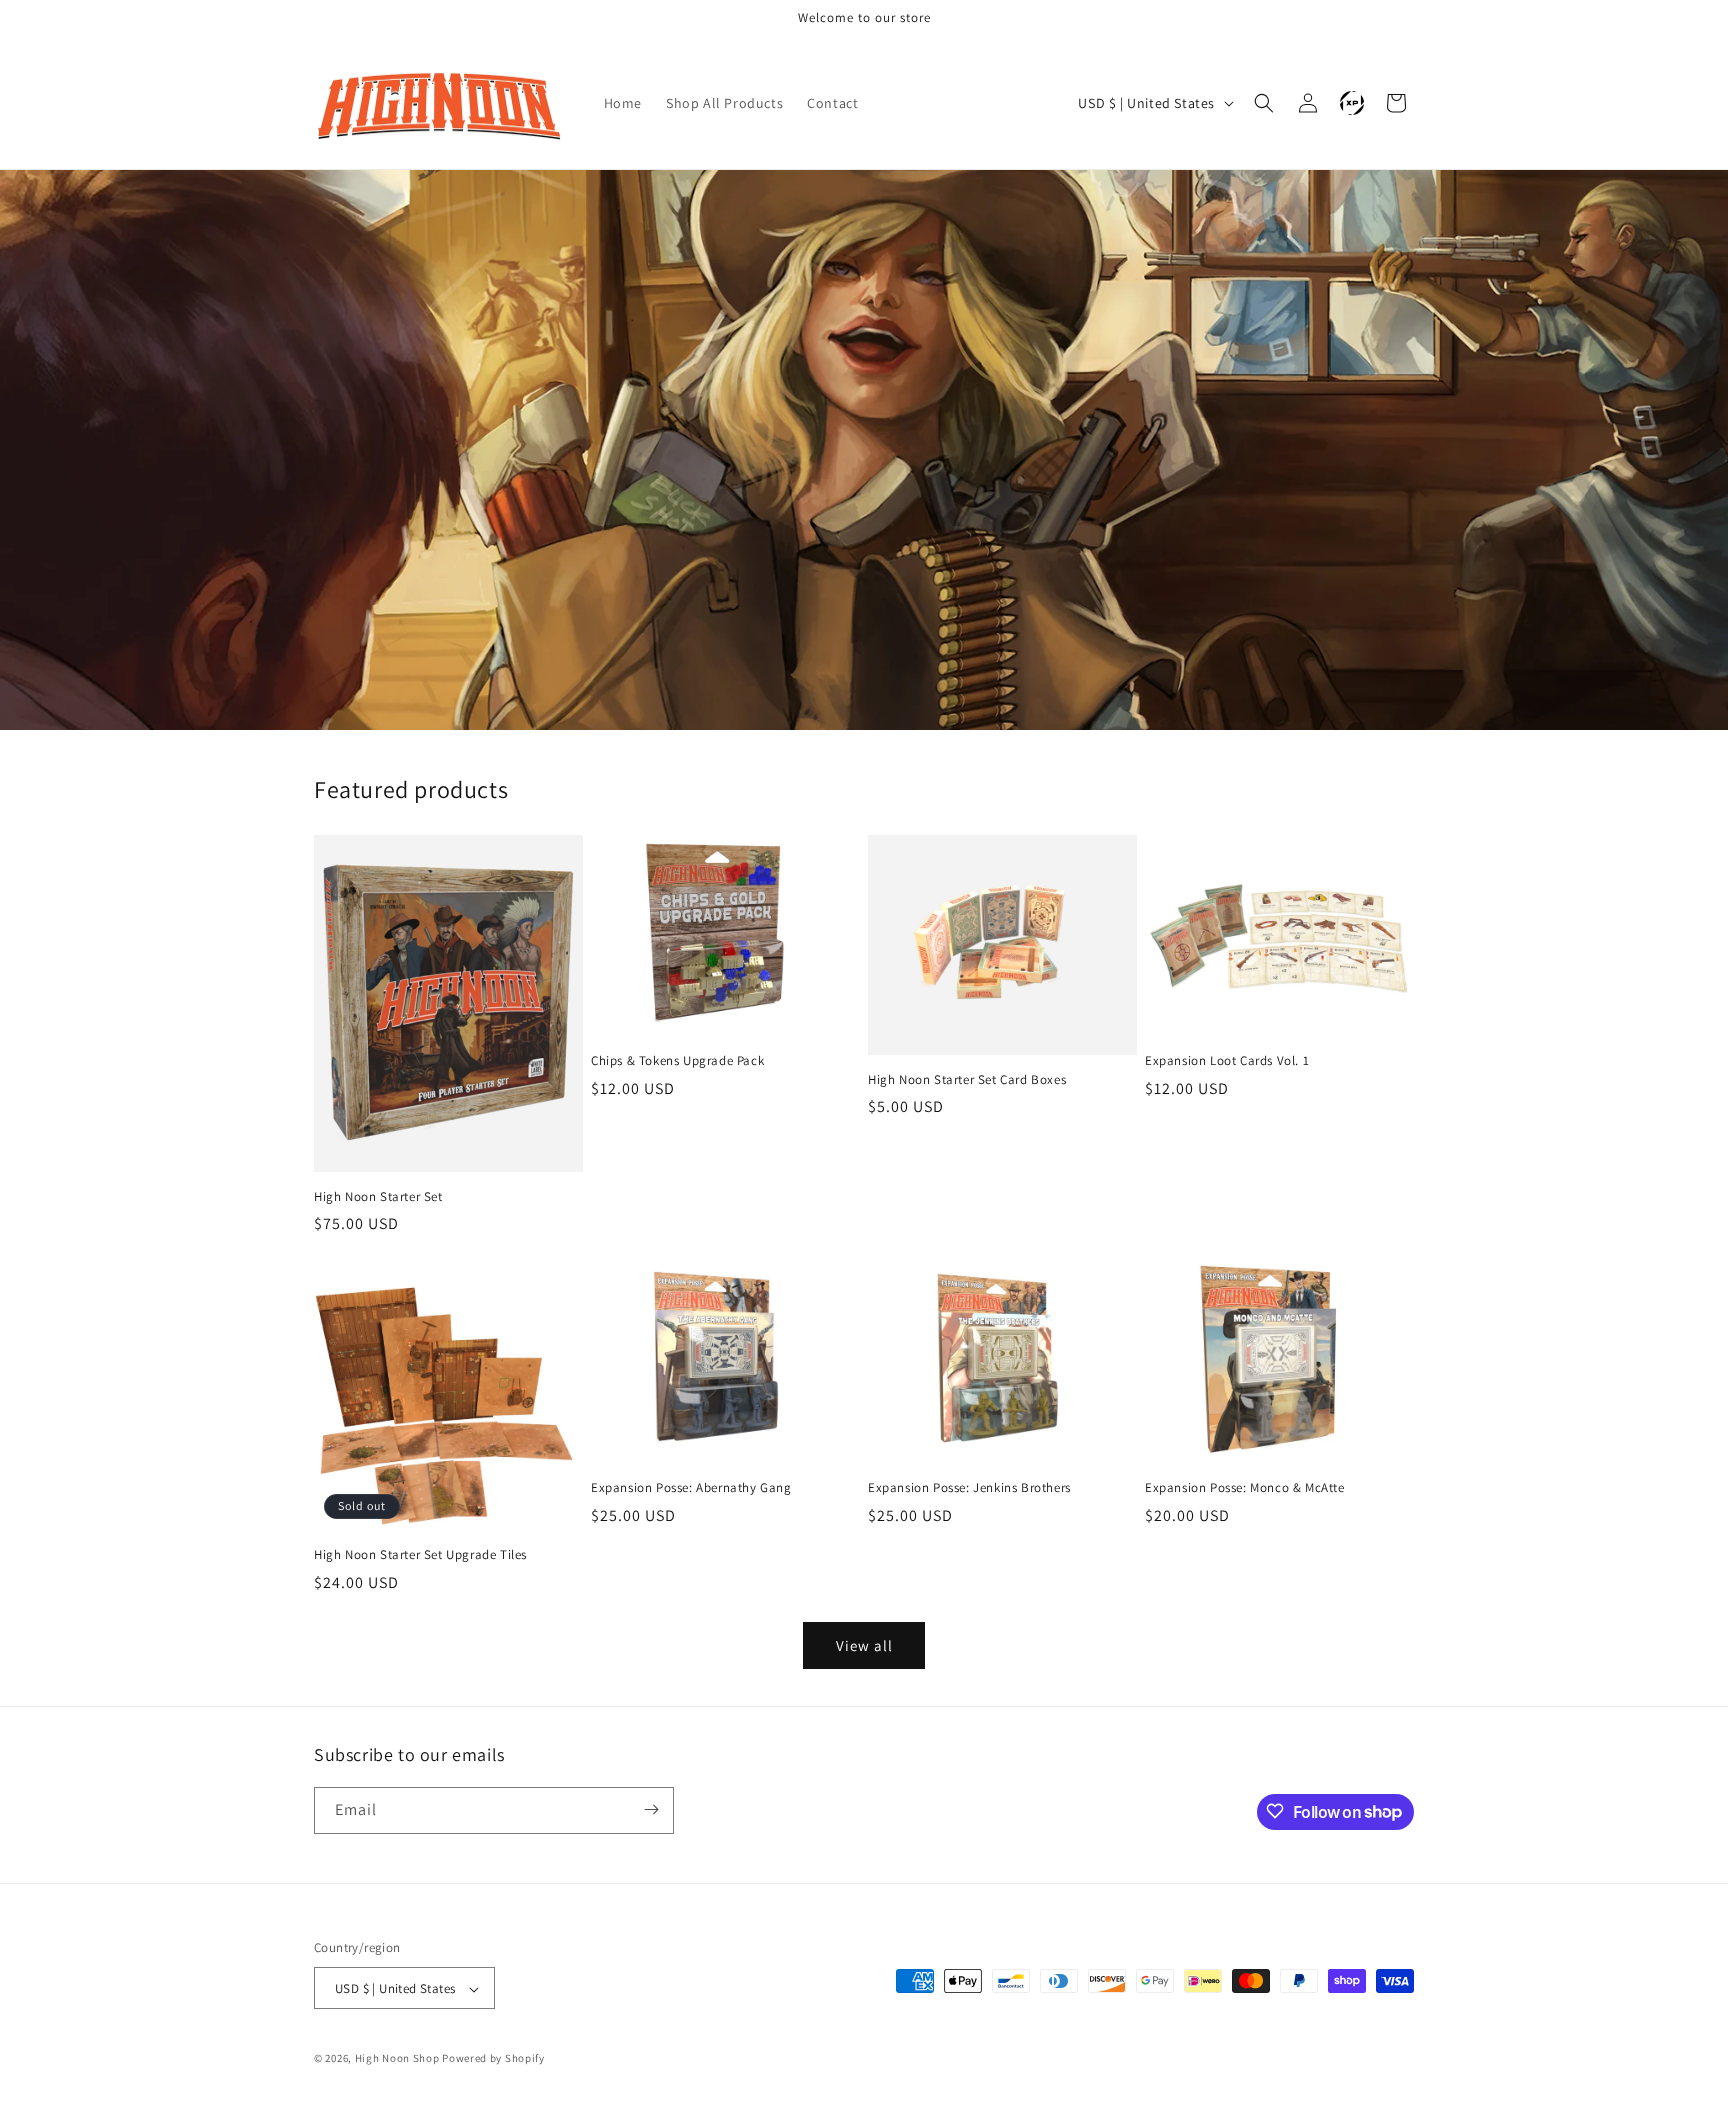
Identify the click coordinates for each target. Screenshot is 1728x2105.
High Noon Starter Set (378, 1197)
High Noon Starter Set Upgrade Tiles (420, 1555)
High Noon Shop (397, 2059)
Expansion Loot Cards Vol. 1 (1227, 1061)
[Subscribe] (651, 1809)
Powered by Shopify (493, 2059)
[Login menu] (1352, 103)
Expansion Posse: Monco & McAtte (1245, 1488)
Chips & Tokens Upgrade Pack (677, 1061)
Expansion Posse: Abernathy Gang (691, 1488)
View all (864, 1645)
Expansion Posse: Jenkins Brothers (969, 1488)
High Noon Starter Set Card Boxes (967, 1080)
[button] (1264, 103)
